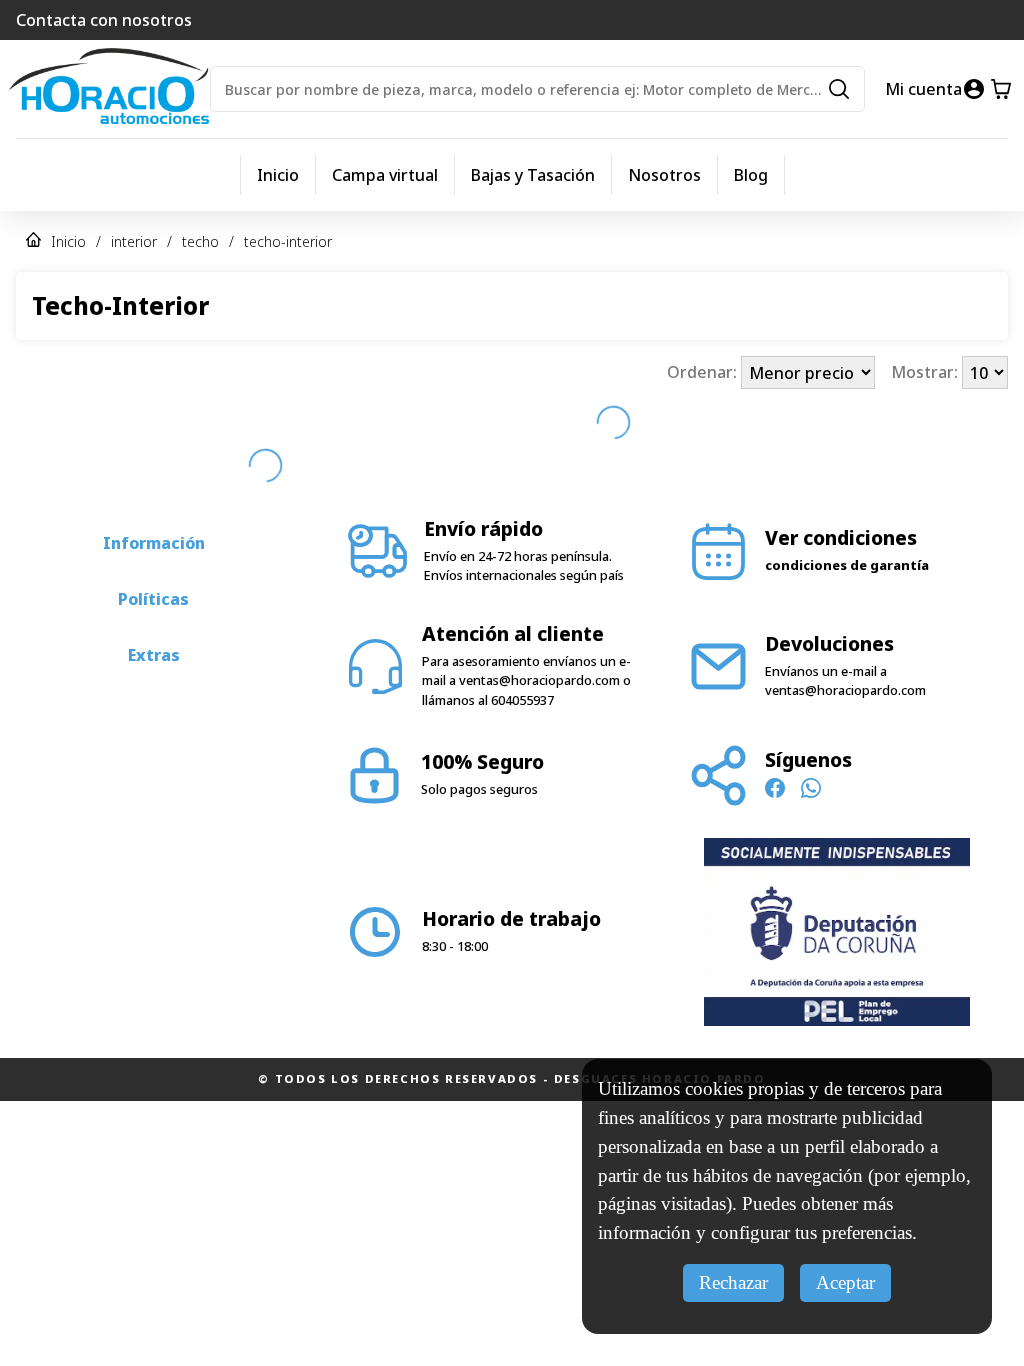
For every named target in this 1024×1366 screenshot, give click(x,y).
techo (200, 241)
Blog (751, 175)
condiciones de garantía (847, 565)
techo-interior (288, 241)
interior (134, 241)
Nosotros (664, 175)
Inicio (278, 175)
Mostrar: (926, 373)
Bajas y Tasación (533, 175)
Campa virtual (385, 175)
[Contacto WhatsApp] (811, 791)
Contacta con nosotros (104, 20)
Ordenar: (704, 373)
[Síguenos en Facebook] (775, 791)
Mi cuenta (923, 89)
